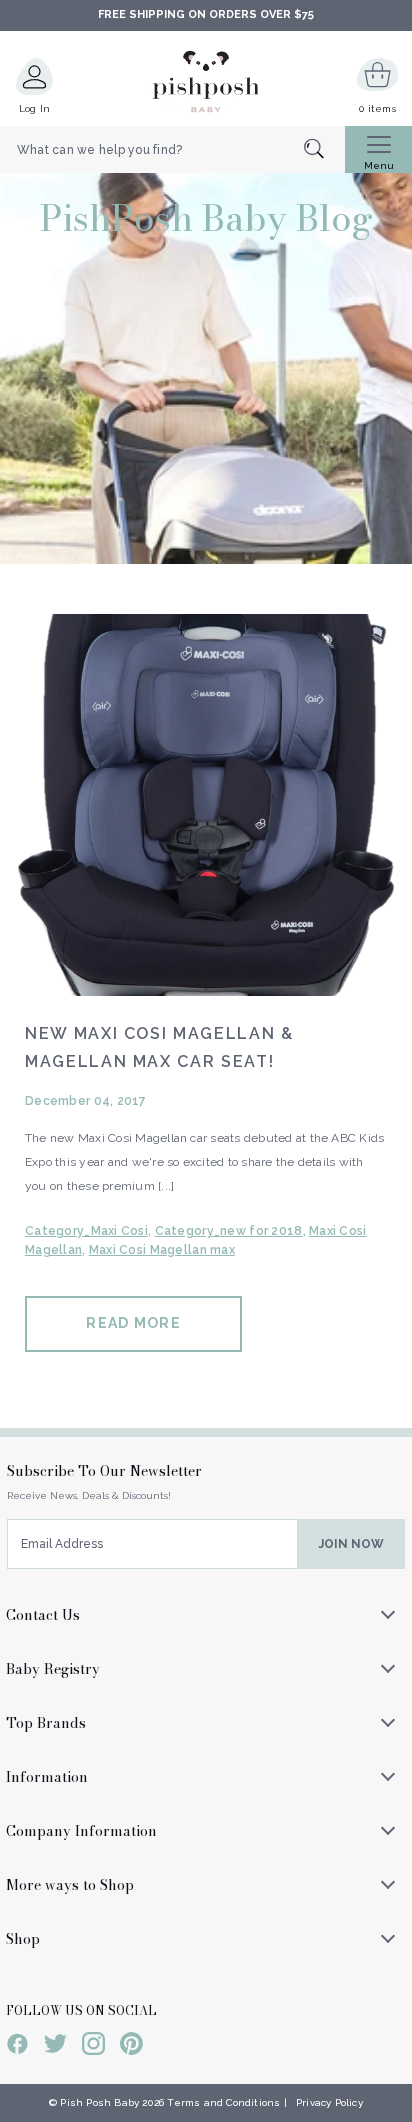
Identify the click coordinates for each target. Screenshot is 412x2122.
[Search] (324, 150)
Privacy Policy (329, 2102)
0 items (377, 108)
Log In (35, 108)
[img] (206, 805)
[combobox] (172, 150)
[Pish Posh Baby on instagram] (93, 2047)
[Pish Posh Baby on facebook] (17, 2047)
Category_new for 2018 (229, 1231)
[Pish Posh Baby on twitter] (55, 2047)
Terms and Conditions (223, 2102)
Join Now (351, 1544)
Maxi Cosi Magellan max (162, 1250)
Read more (133, 1323)
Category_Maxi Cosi (86, 1231)
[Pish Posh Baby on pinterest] (131, 2047)
